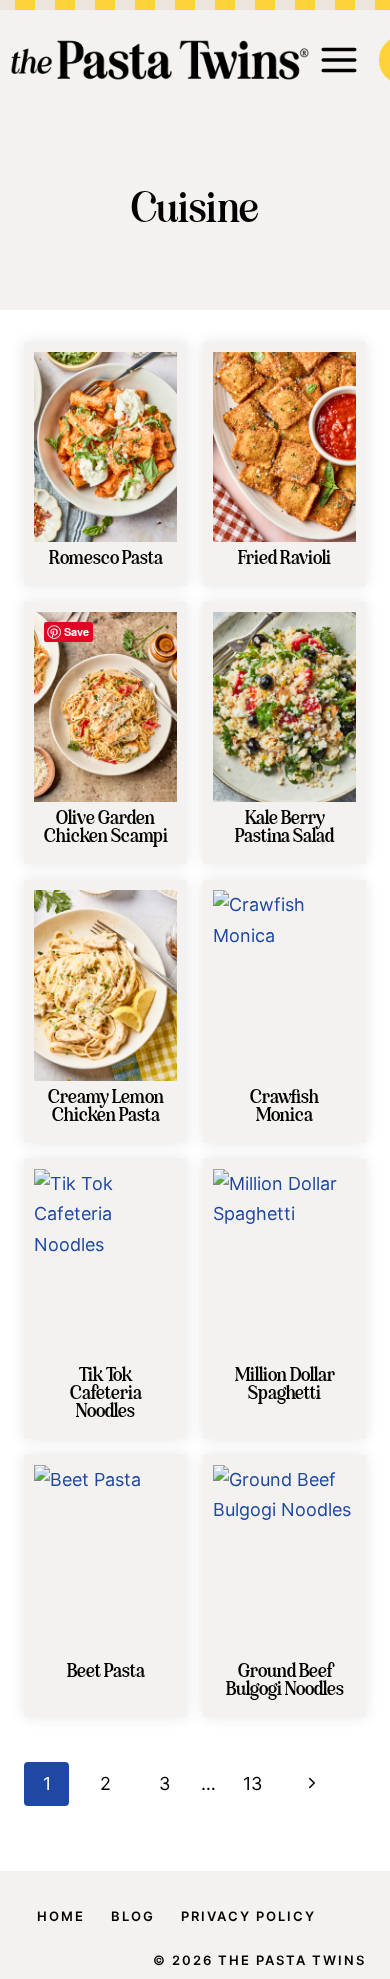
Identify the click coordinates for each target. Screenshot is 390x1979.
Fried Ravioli (284, 559)
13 (252, 1783)
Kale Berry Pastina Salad (284, 828)
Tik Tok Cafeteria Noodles (106, 1394)
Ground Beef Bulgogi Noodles (285, 1681)
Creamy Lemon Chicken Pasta (106, 1107)
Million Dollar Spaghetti (285, 1385)
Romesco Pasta (106, 559)
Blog (133, 1916)
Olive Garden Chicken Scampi (106, 828)
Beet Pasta (106, 1672)
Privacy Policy (248, 1916)
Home (61, 1916)
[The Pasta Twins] (160, 60)
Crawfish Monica (284, 1107)
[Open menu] (339, 59)
